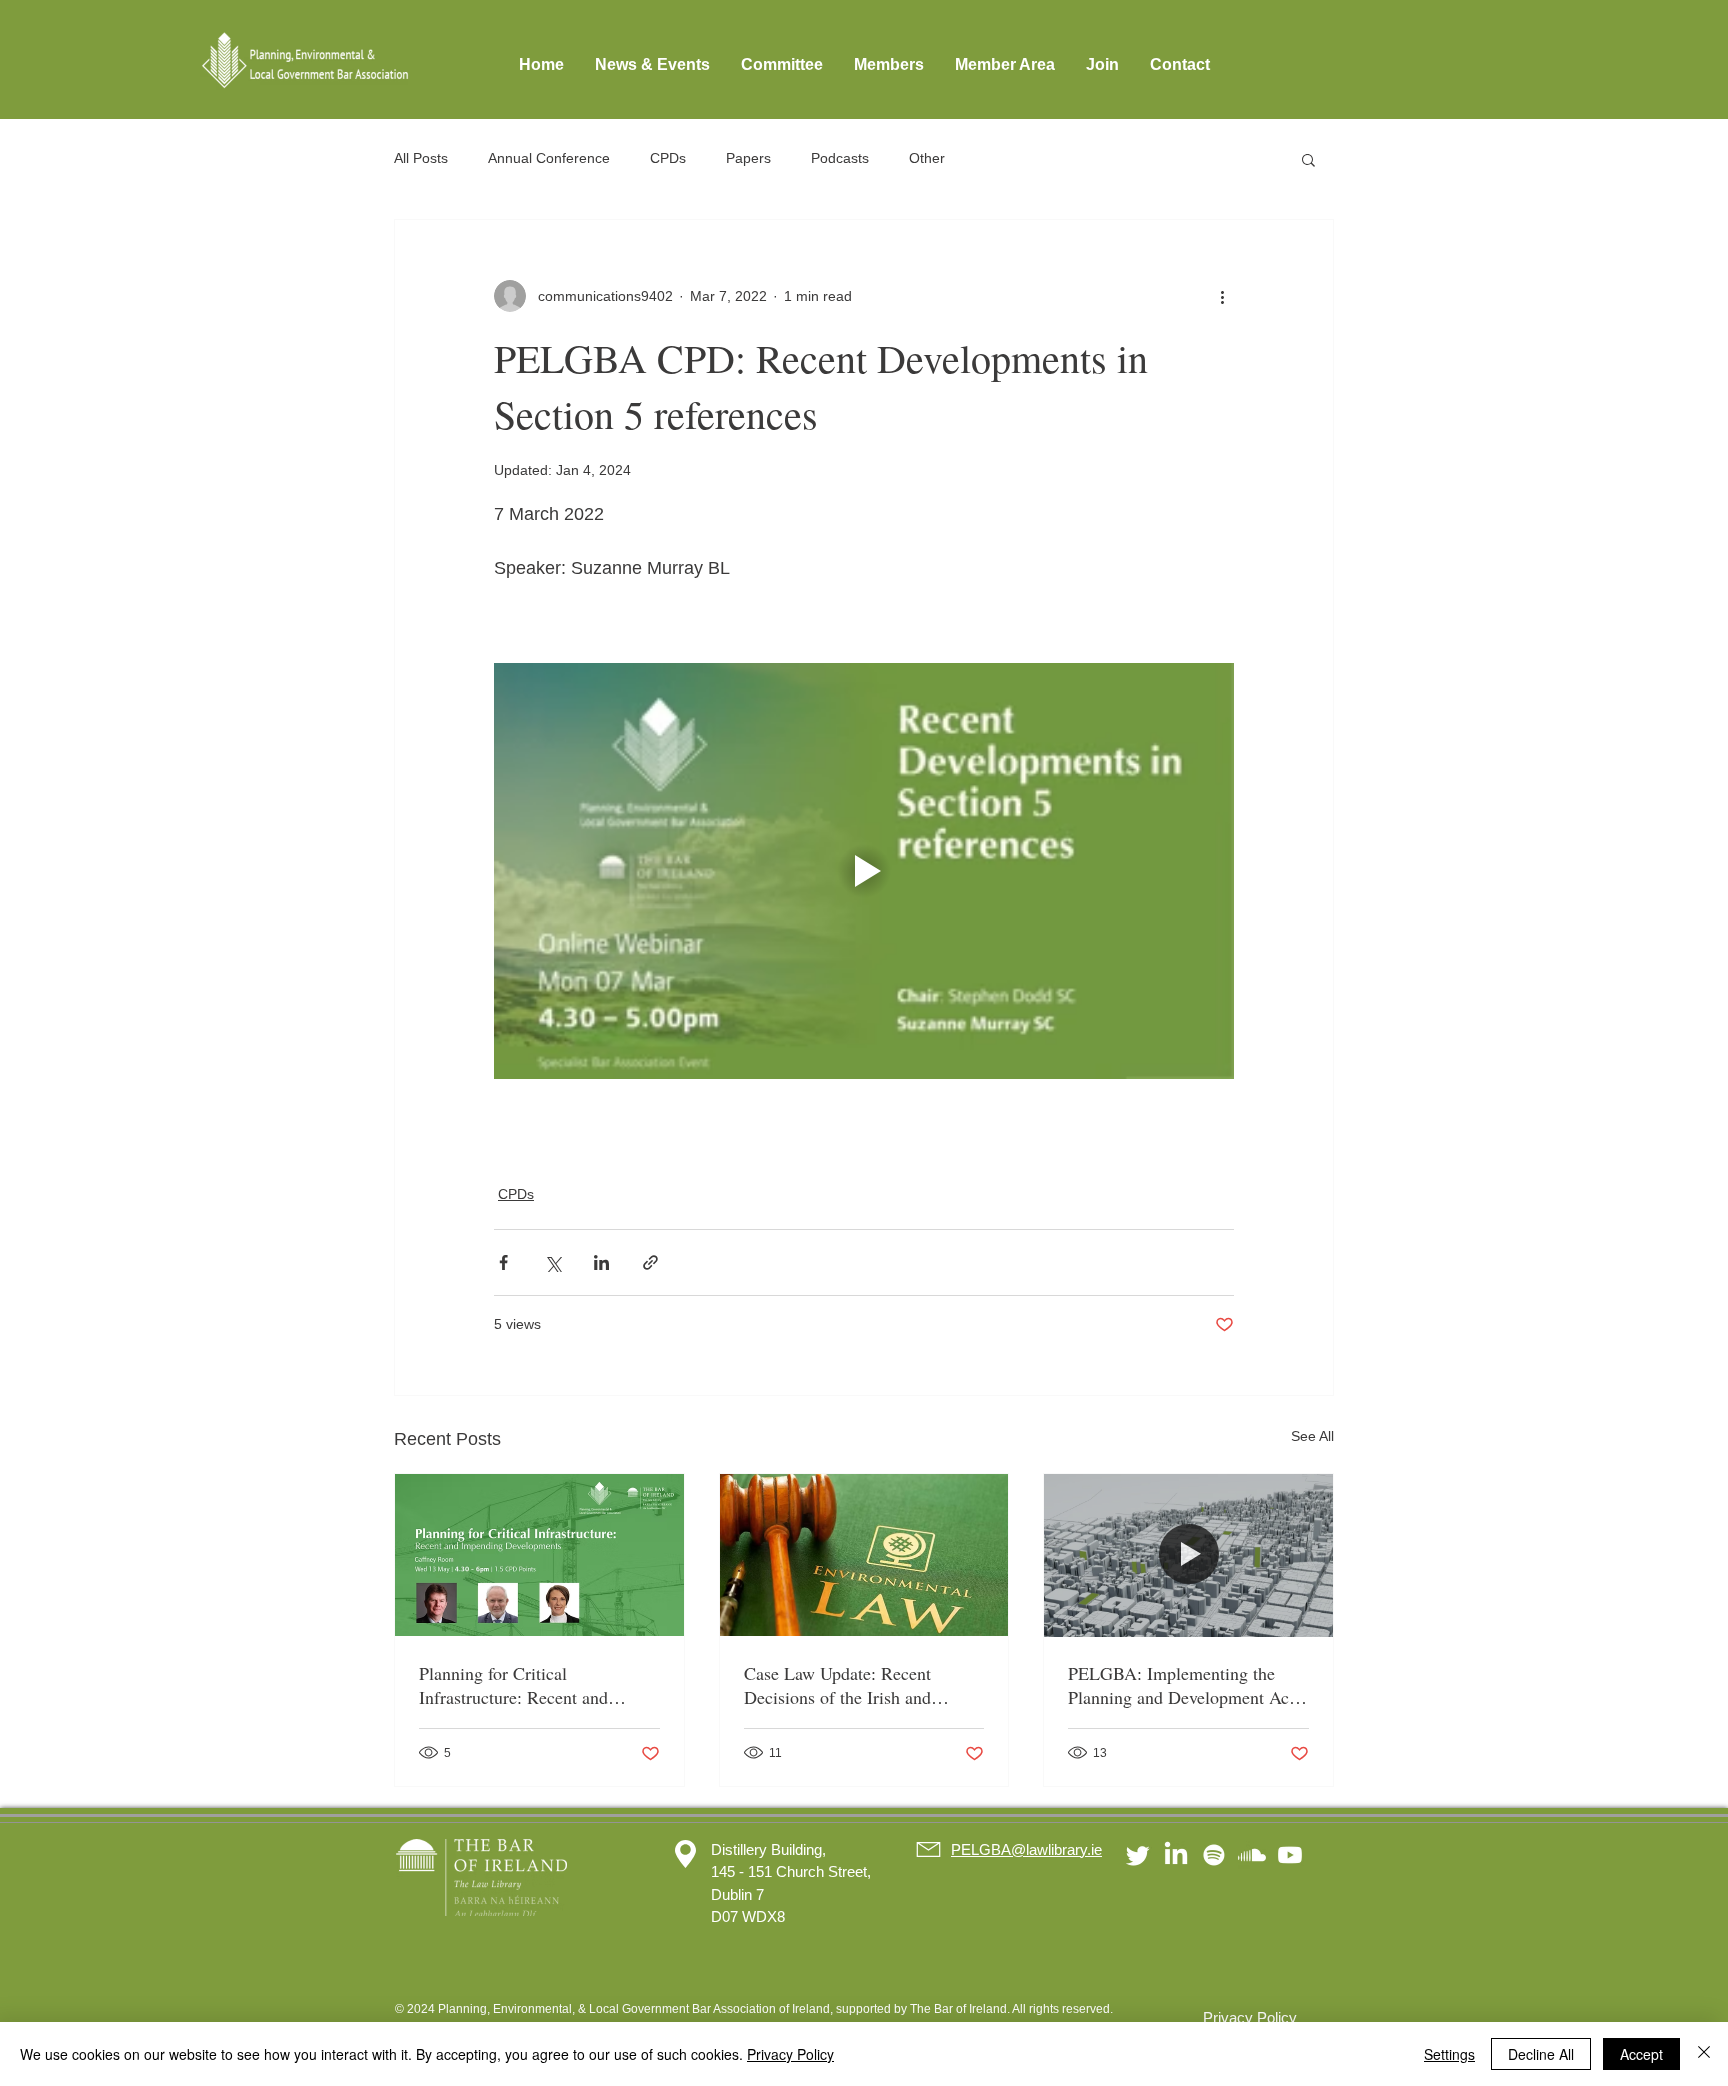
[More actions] (1222, 296)
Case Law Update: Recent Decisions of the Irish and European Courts (837, 1685)
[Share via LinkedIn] (601, 1262)
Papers (748, 158)
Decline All (1541, 2054)
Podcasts (840, 158)
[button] (1308, 159)
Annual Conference (549, 158)
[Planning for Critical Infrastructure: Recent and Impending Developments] (539, 1555)
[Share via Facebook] (503, 1262)
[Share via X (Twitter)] (552, 1262)
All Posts (421, 158)
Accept (1641, 2054)
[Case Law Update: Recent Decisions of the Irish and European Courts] (864, 1555)
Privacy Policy (790, 2054)
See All (1312, 1436)
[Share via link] (650, 1262)
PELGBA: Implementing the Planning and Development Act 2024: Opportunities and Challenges (1181, 1685)
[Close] (1704, 2054)
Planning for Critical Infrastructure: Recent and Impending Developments (513, 1685)
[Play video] (864, 871)
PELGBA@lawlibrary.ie (1026, 1849)
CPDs (668, 158)
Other (927, 158)
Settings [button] (1449, 2054)
